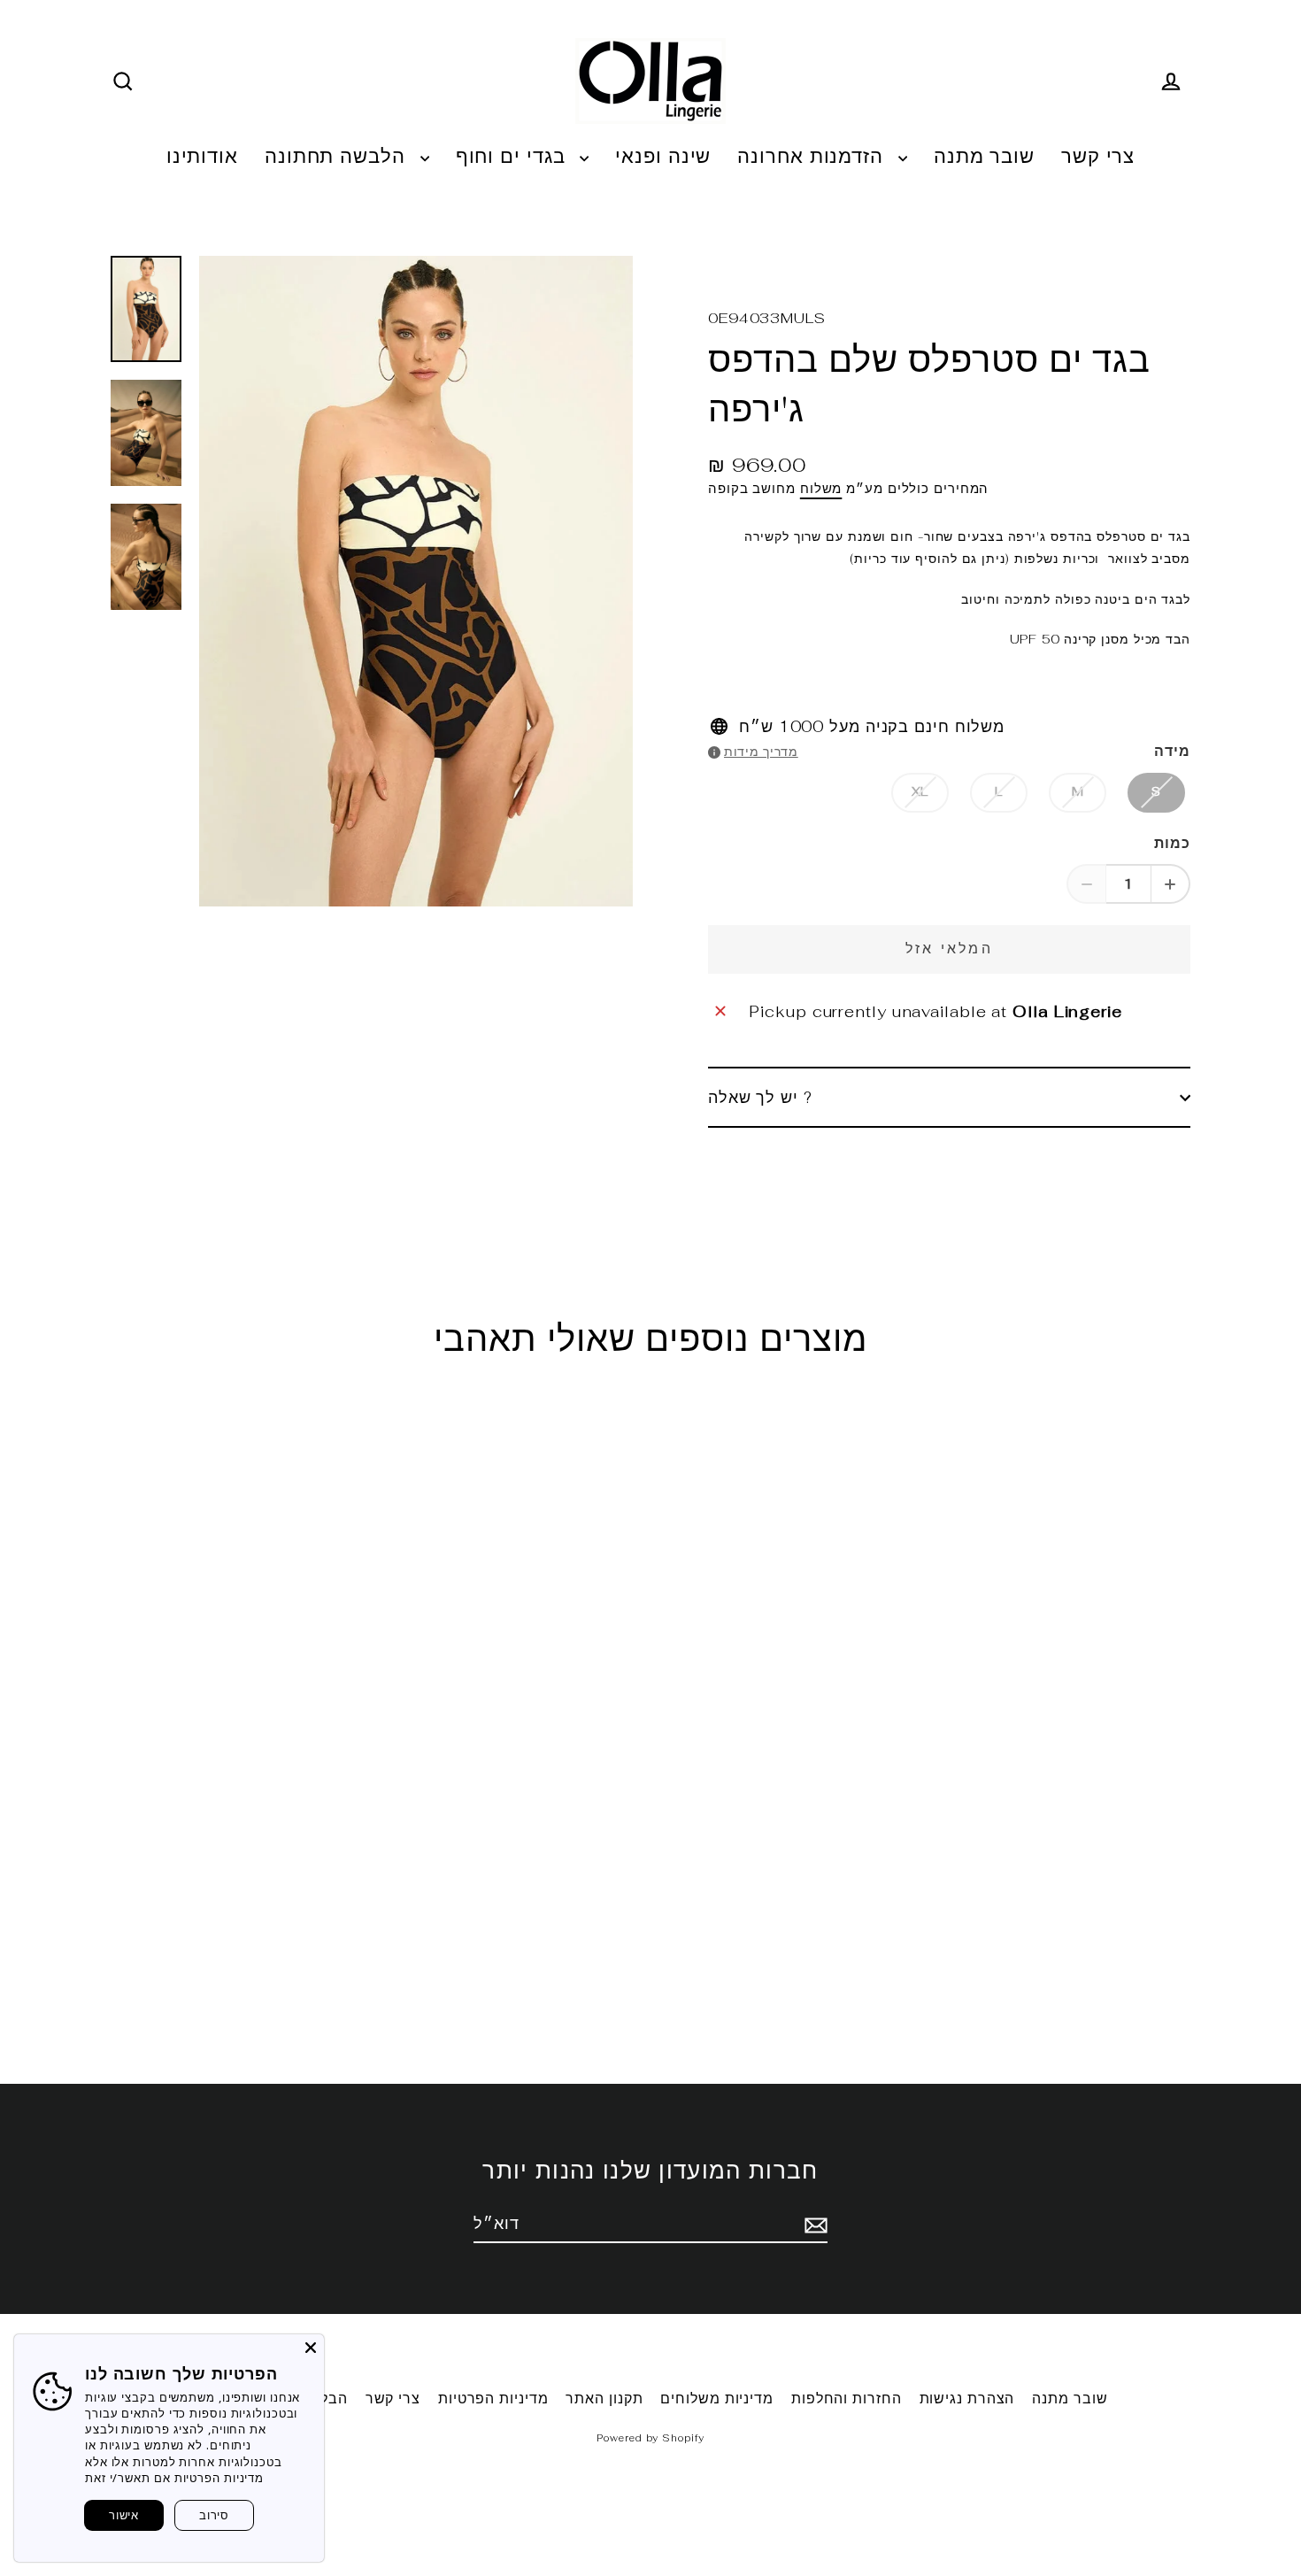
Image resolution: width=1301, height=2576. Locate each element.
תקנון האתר (604, 2399)
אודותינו (202, 156)
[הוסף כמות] (1170, 884)
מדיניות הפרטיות (493, 2399)
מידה (1172, 751)
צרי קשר (1098, 156)
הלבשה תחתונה (338, 156)
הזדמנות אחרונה (813, 156)
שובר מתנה (984, 156)
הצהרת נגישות (967, 2399)
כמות (1172, 843)
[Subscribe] (813, 2224)
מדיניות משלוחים (717, 2399)
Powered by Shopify (650, 2438)
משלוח (821, 488)
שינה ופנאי (663, 156)
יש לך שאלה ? (760, 1097)
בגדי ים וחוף (514, 156)
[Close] (311, 2348)
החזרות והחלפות (847, 2399)
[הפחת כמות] (1086, 884)
